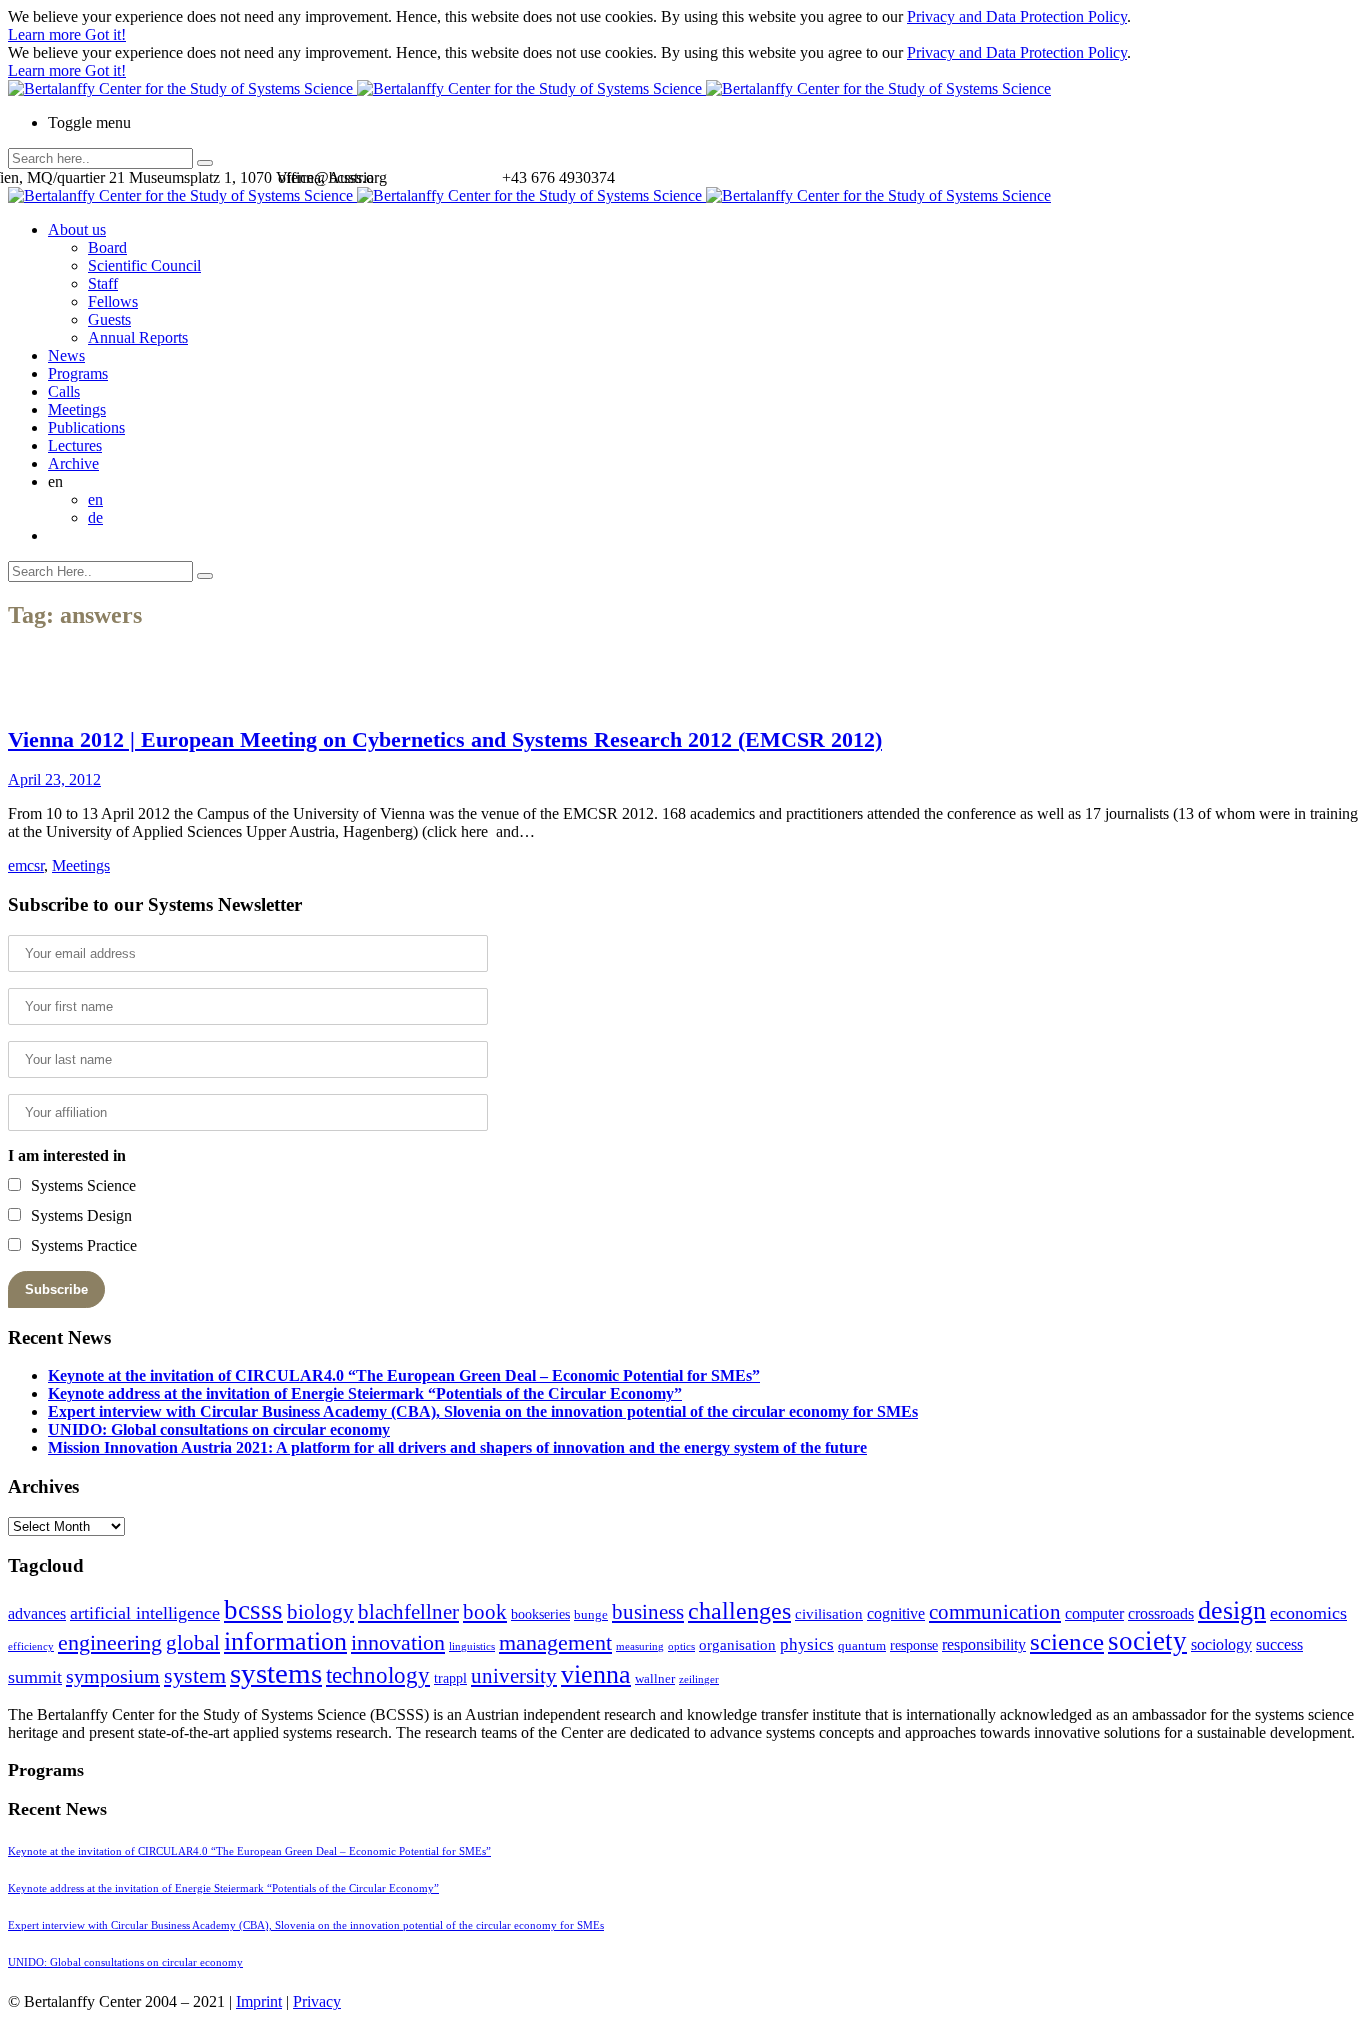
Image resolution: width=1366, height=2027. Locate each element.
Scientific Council (144, 265)
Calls (64, 391)
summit (35, 1677)
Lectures (75, 445)
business (648, 1611)
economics (1308, 1613)
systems (276, 1673)
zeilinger (699, 1679)
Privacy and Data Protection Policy (1017, 16)
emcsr (26, 865)
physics (807, 1644)
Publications (86, 427)
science (1067, 1641)
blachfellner (408, 1612)
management (555, 1642)
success (1279, 1644)
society (1147, 1641)
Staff (103, 283)
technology (378, 1675)
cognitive (896, 1613)
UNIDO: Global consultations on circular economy (219, 1429)
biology (320, 1612)
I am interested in (67, 1155)
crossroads (1161, 1613)
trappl (450, 1678)
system (195, 1675)
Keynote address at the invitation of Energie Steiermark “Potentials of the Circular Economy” (365, 1393)
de (95, 517)
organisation (737, 1645)
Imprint (259, 2001)
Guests (109, 319)
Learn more (46, 34)
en (95, 499)
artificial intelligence (145, 1613)
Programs (78, 373)
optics (681, 1646)
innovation (398, 1642)
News (66, 355)
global (193, 1642)
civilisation (829, 1614)
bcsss (253, 1610)
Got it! (105, 34)
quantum (862, 1646)
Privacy (317, 2001)
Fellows (113, 301)
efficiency (31, 1646)
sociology (1221, 1644)
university (514, 1676)
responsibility (984, 1644)
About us (77, 229)
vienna (596, 1674)
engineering (110, 1643)
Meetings (77, 409)
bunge (591, 1615)
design (1232, 1610)
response (914, 1645)
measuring (640, 1646)
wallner (655, 1679)
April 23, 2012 (54, 779)
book (485, 1612)
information (285, 1641)
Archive (73, 463)
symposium (113, 1676)
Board (107, 247)
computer (1094, 1613)
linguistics (472, 1646)
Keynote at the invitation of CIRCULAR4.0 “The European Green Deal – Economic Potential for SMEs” (404, 1375)
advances (37, 1613)
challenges (739, 1611)
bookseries (540, 1614)
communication (995, 1611)
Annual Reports (138, 337)
